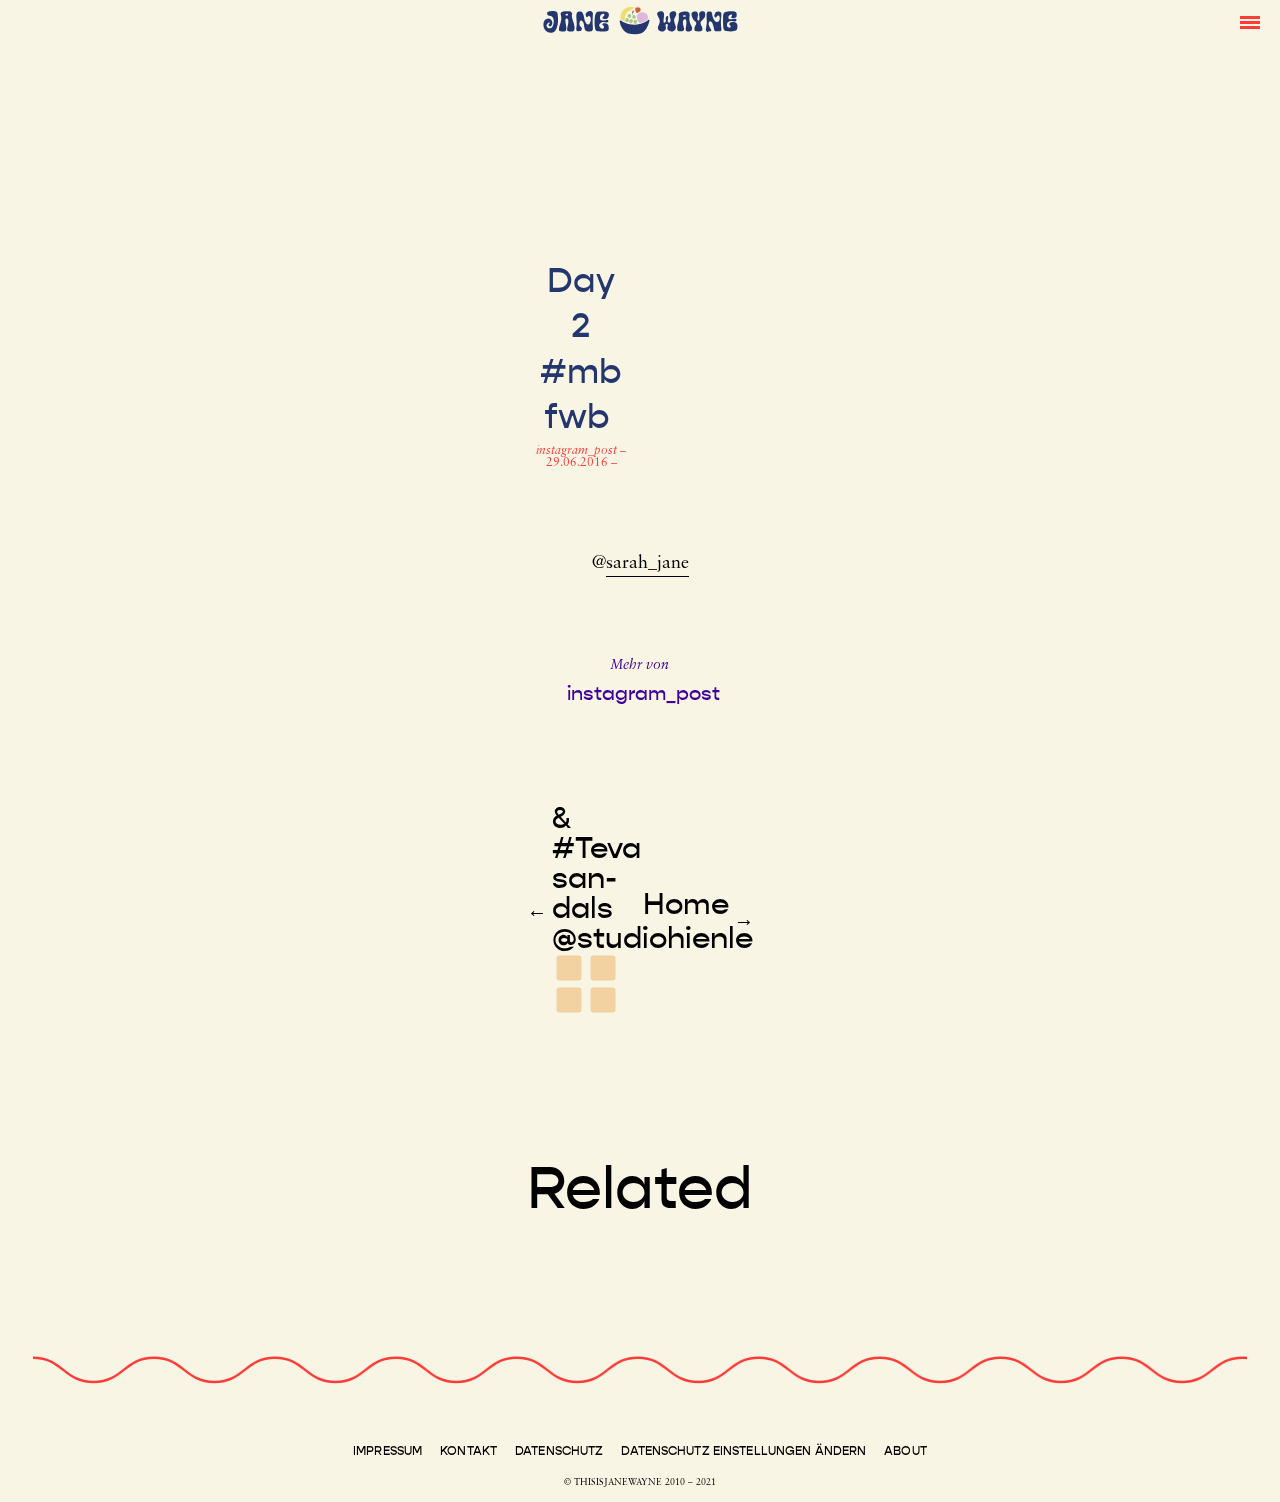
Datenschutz (559, 1451)
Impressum (387, 1451)
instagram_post (578, 451)
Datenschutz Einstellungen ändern (743, 1451)
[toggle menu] (1250, 21)
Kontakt (468, 1451)
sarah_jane (647, 564)
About (905, 1451)
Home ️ (686, 904)
